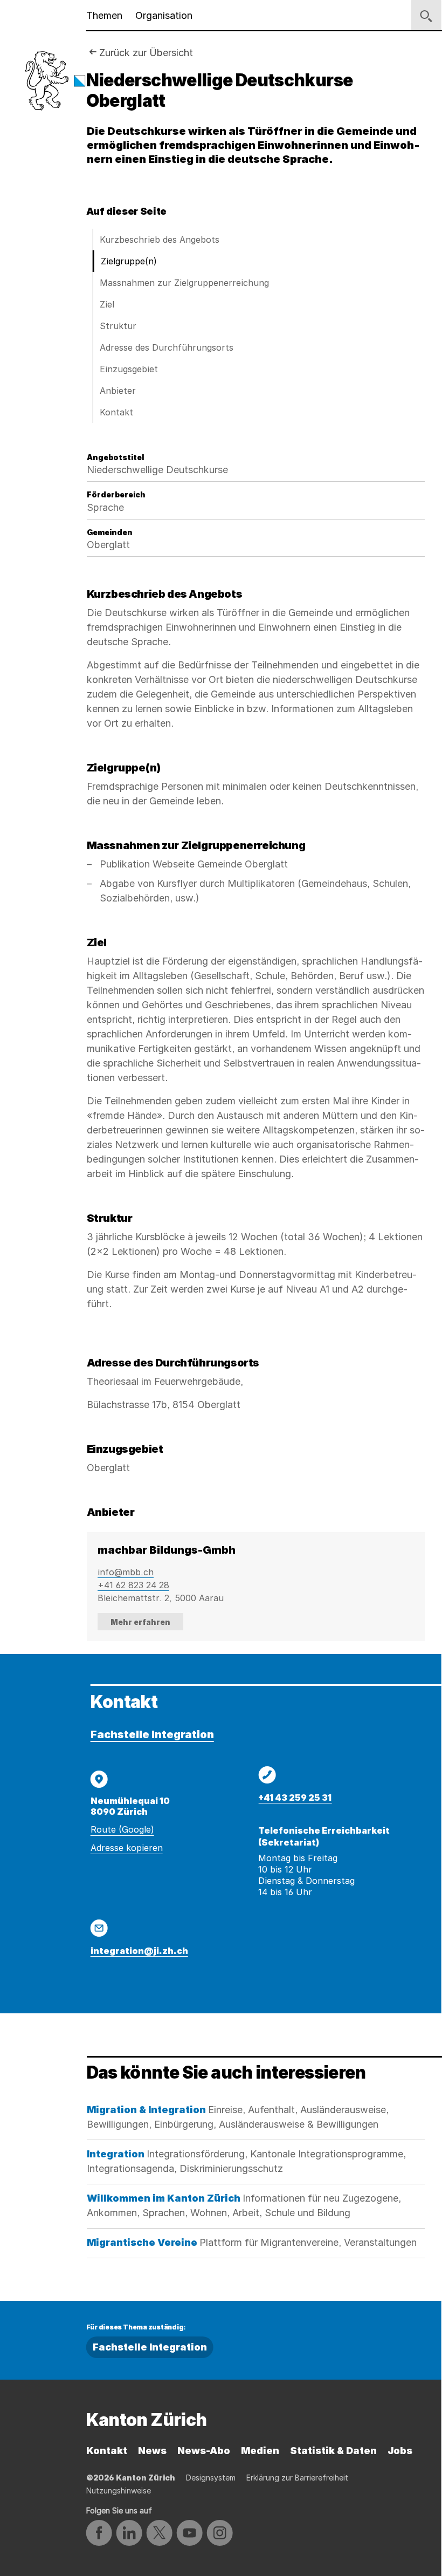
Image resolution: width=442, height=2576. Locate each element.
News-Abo (204, 2451)
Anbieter (118, 391)
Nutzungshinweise (119, 2490)
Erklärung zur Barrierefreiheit (297, 2478)
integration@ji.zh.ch (139, 1951)
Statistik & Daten (333, 2451)
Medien (260, 2451)
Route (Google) (122, 1829)
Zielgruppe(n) (129, 261)
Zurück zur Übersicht (146, 53)
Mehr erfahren (140, 1622)
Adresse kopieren (127, 1848)
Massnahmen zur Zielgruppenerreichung (184, 283)
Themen (104, 15)
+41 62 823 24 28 (133, 1585)
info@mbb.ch (126, 1572)
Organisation (164, 15)
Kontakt (116, 412)
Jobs (400, 2451)
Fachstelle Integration (152, 1734)
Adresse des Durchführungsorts (167, 347)
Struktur (118, 326)
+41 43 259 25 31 (295, 1798)
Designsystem (211, 2478)
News (152, 2451)
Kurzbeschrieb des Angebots (160, 240)
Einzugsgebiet (129, 369)
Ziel (107, 304)
